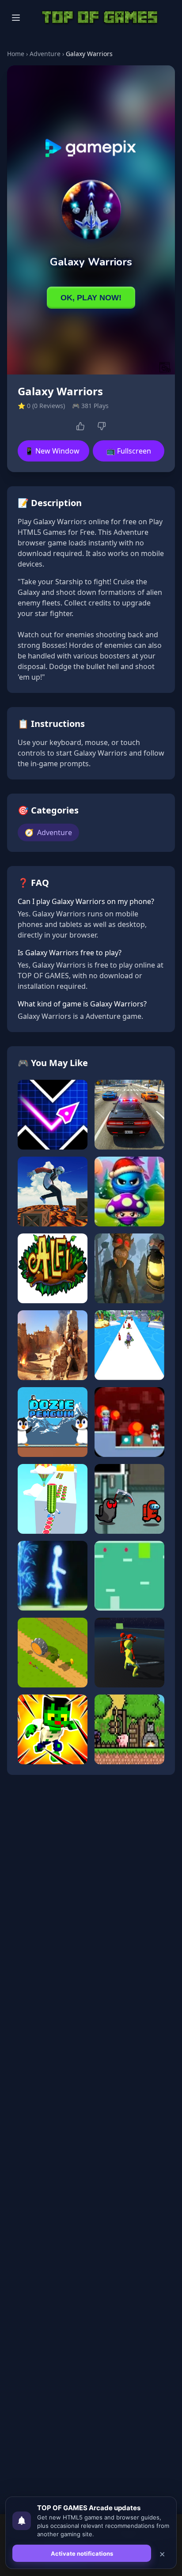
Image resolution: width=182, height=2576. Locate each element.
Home (16, 54)
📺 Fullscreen (129, 451)
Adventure (45, 54)
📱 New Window (52, 451)
